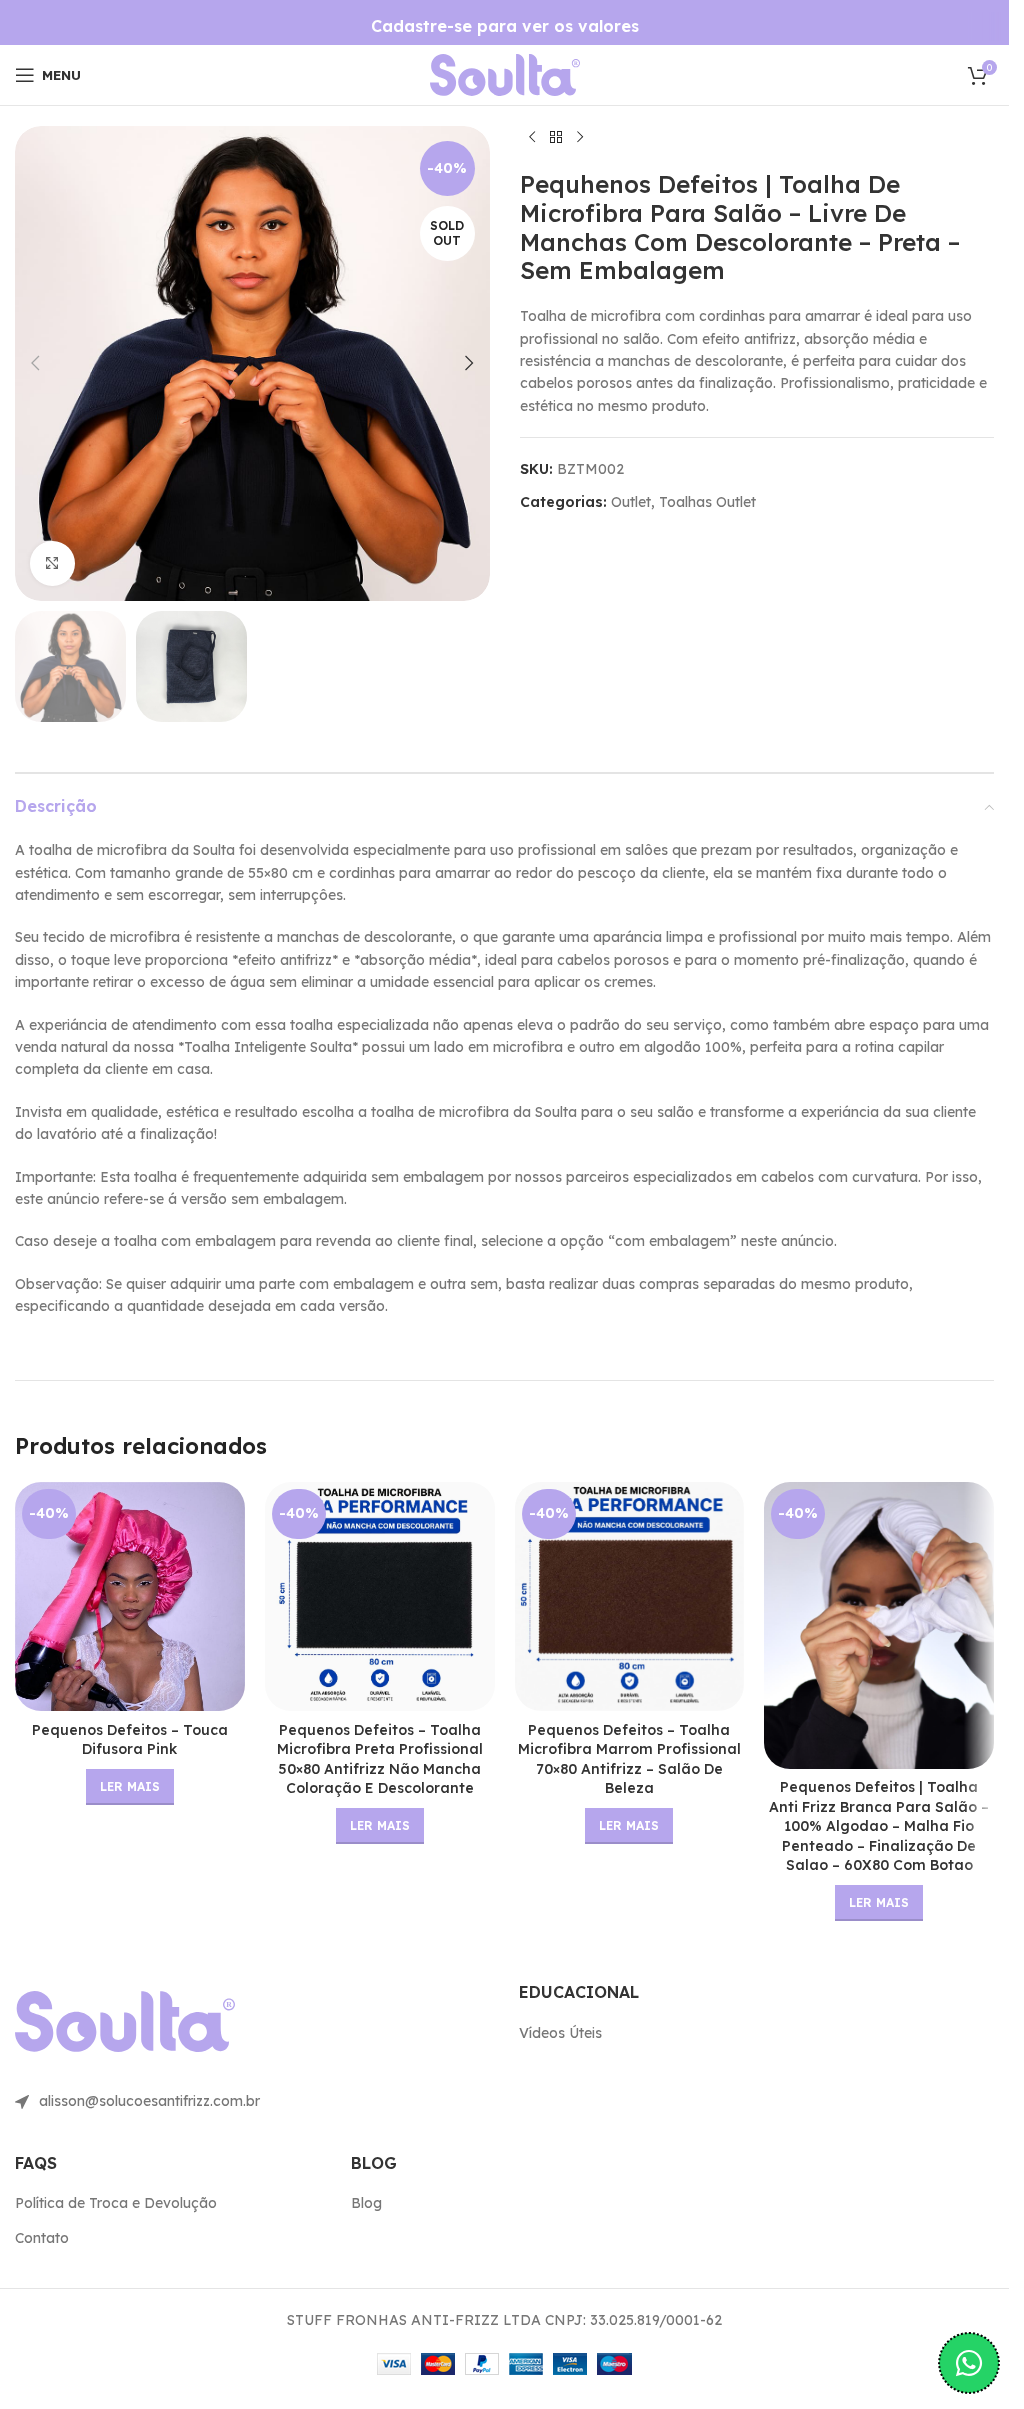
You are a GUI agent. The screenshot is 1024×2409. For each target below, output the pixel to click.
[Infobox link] (505, 26)
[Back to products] (556, 138)
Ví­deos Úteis (560, 2033)
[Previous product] (532, 138)
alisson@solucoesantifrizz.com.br (149, 2101)
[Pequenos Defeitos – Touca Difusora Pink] (130, 1597)
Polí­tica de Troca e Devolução (116, 2203)
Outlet (631, 502)
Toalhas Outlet (707, 502)
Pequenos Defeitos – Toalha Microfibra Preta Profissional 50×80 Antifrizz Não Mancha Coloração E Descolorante (380, 1759)
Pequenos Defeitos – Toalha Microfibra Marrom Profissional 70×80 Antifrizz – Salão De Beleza (629, 1759)
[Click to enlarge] (52, 563)
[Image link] (505, 74)
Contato (42, 2238)
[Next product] (580, 138)
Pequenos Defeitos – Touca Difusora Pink (130, 1740)
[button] (35, 363)
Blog (366, 2203)
